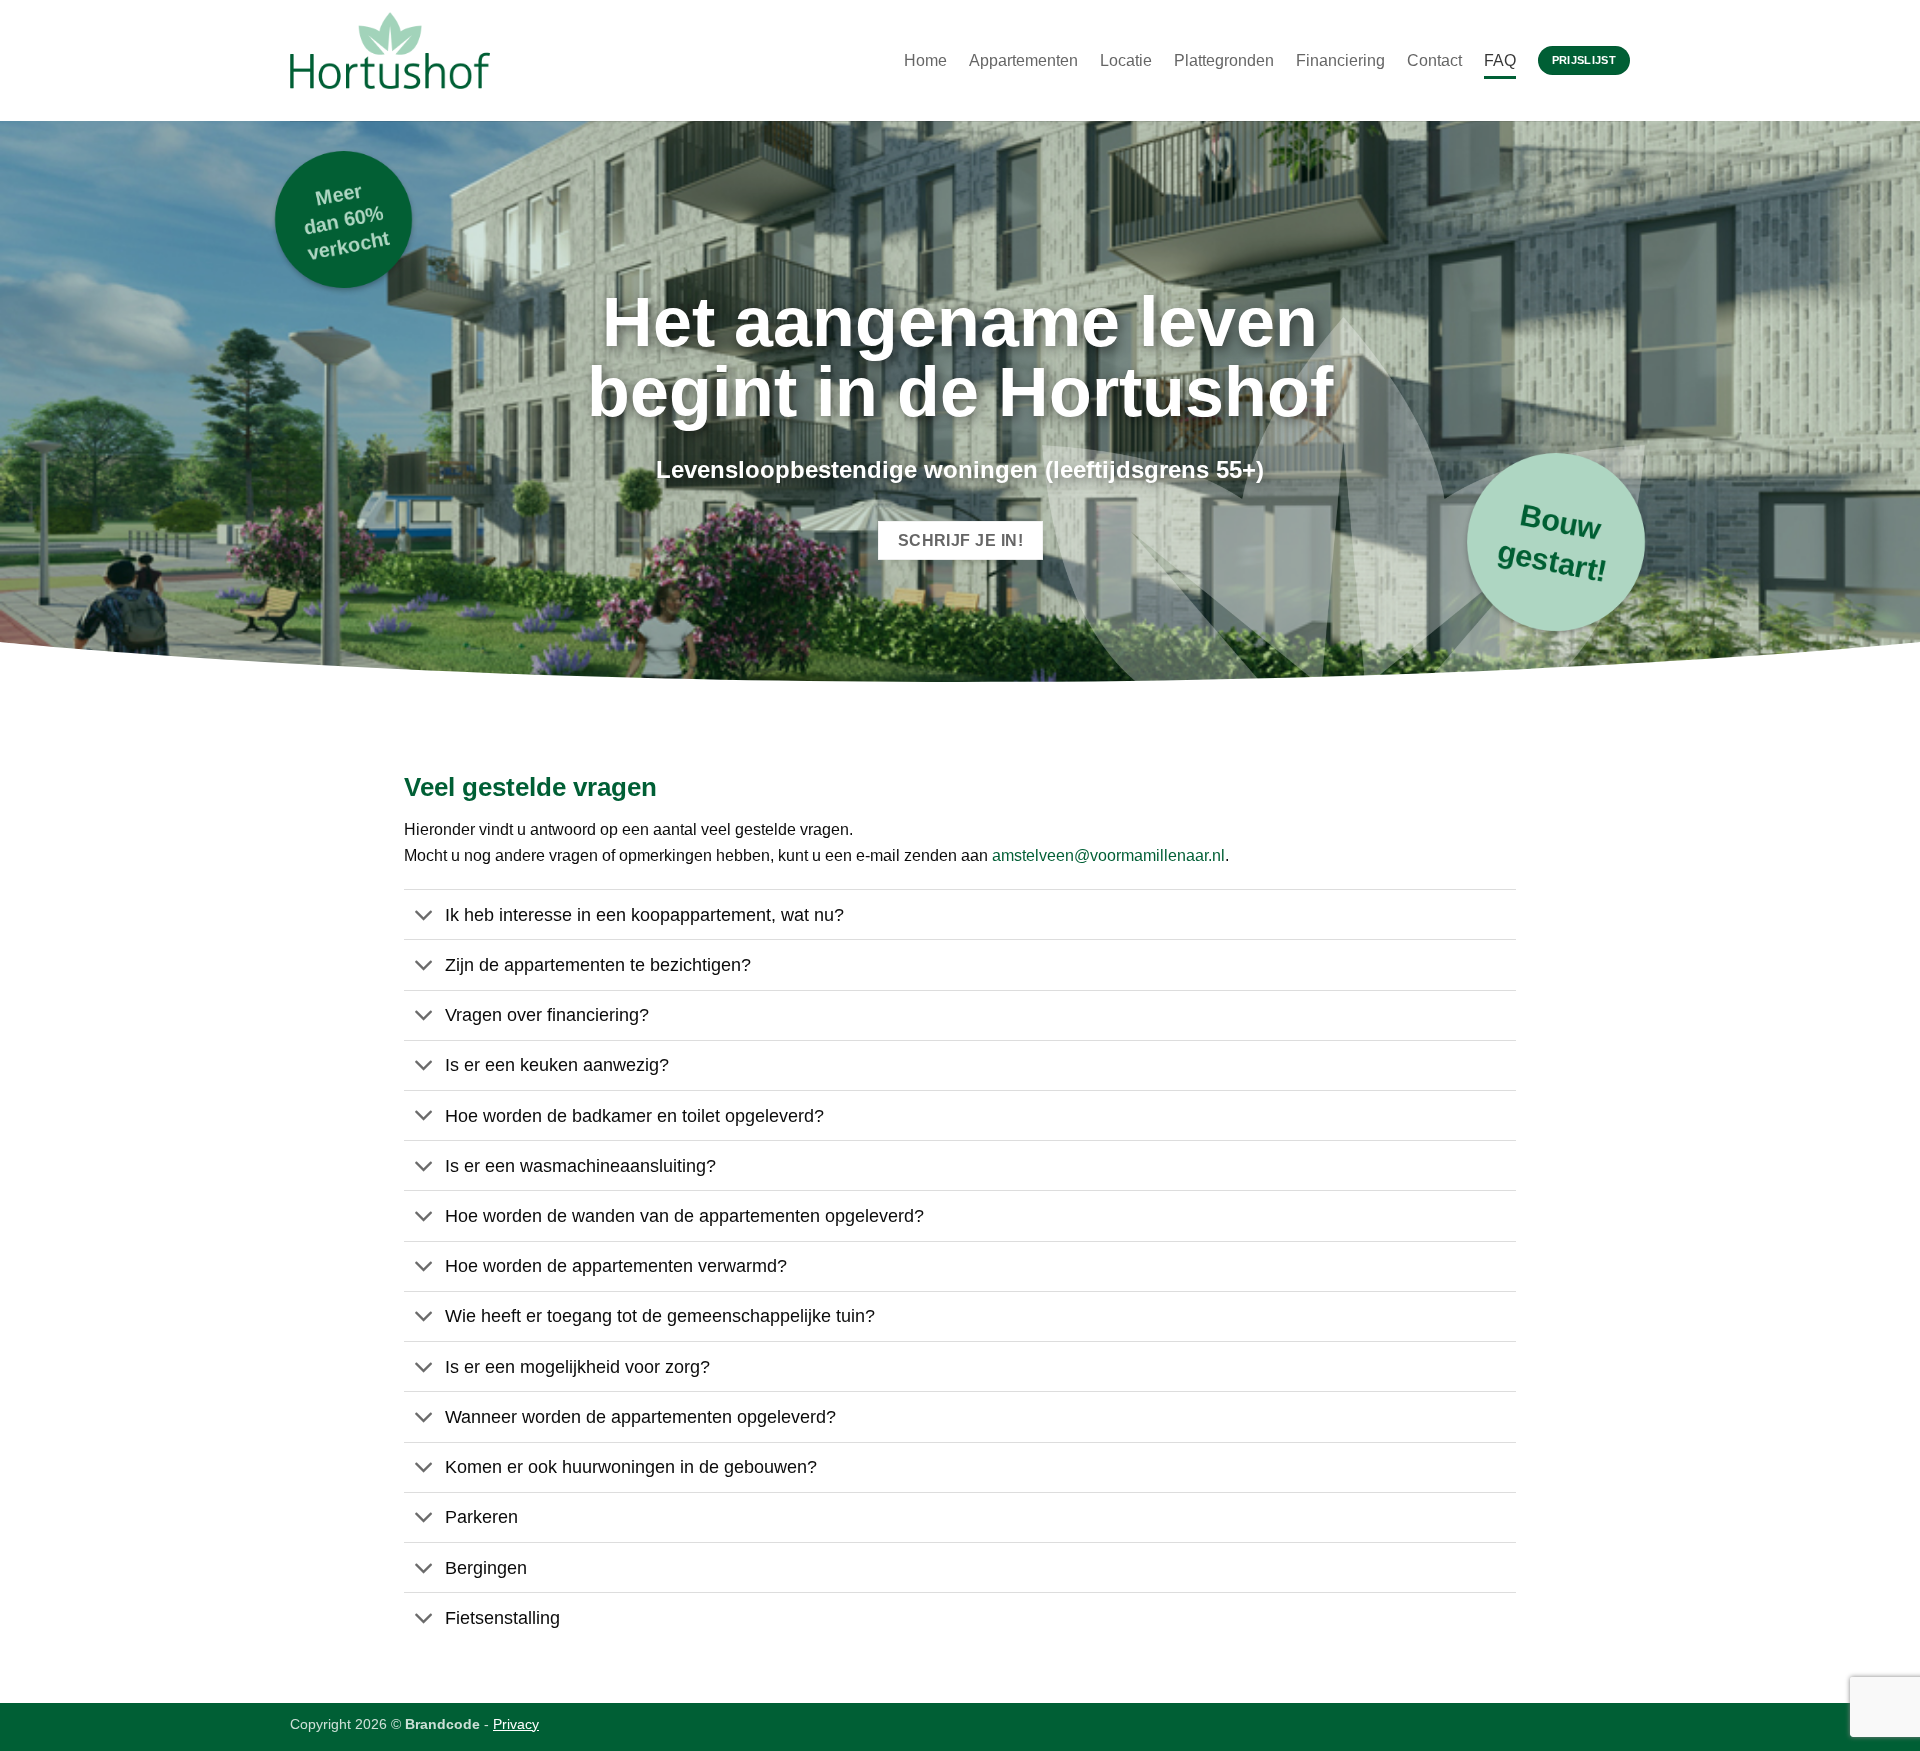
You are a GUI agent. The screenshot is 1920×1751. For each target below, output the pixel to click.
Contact (1434, 60)
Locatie (1126, 60)
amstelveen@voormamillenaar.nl (1108, 855)
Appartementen (1023, 60)
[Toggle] (423, 916)
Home (925, 60)
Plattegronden (1224, 60)
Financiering (1340, 60)
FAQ (1500, 60)
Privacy (516, 1724)
